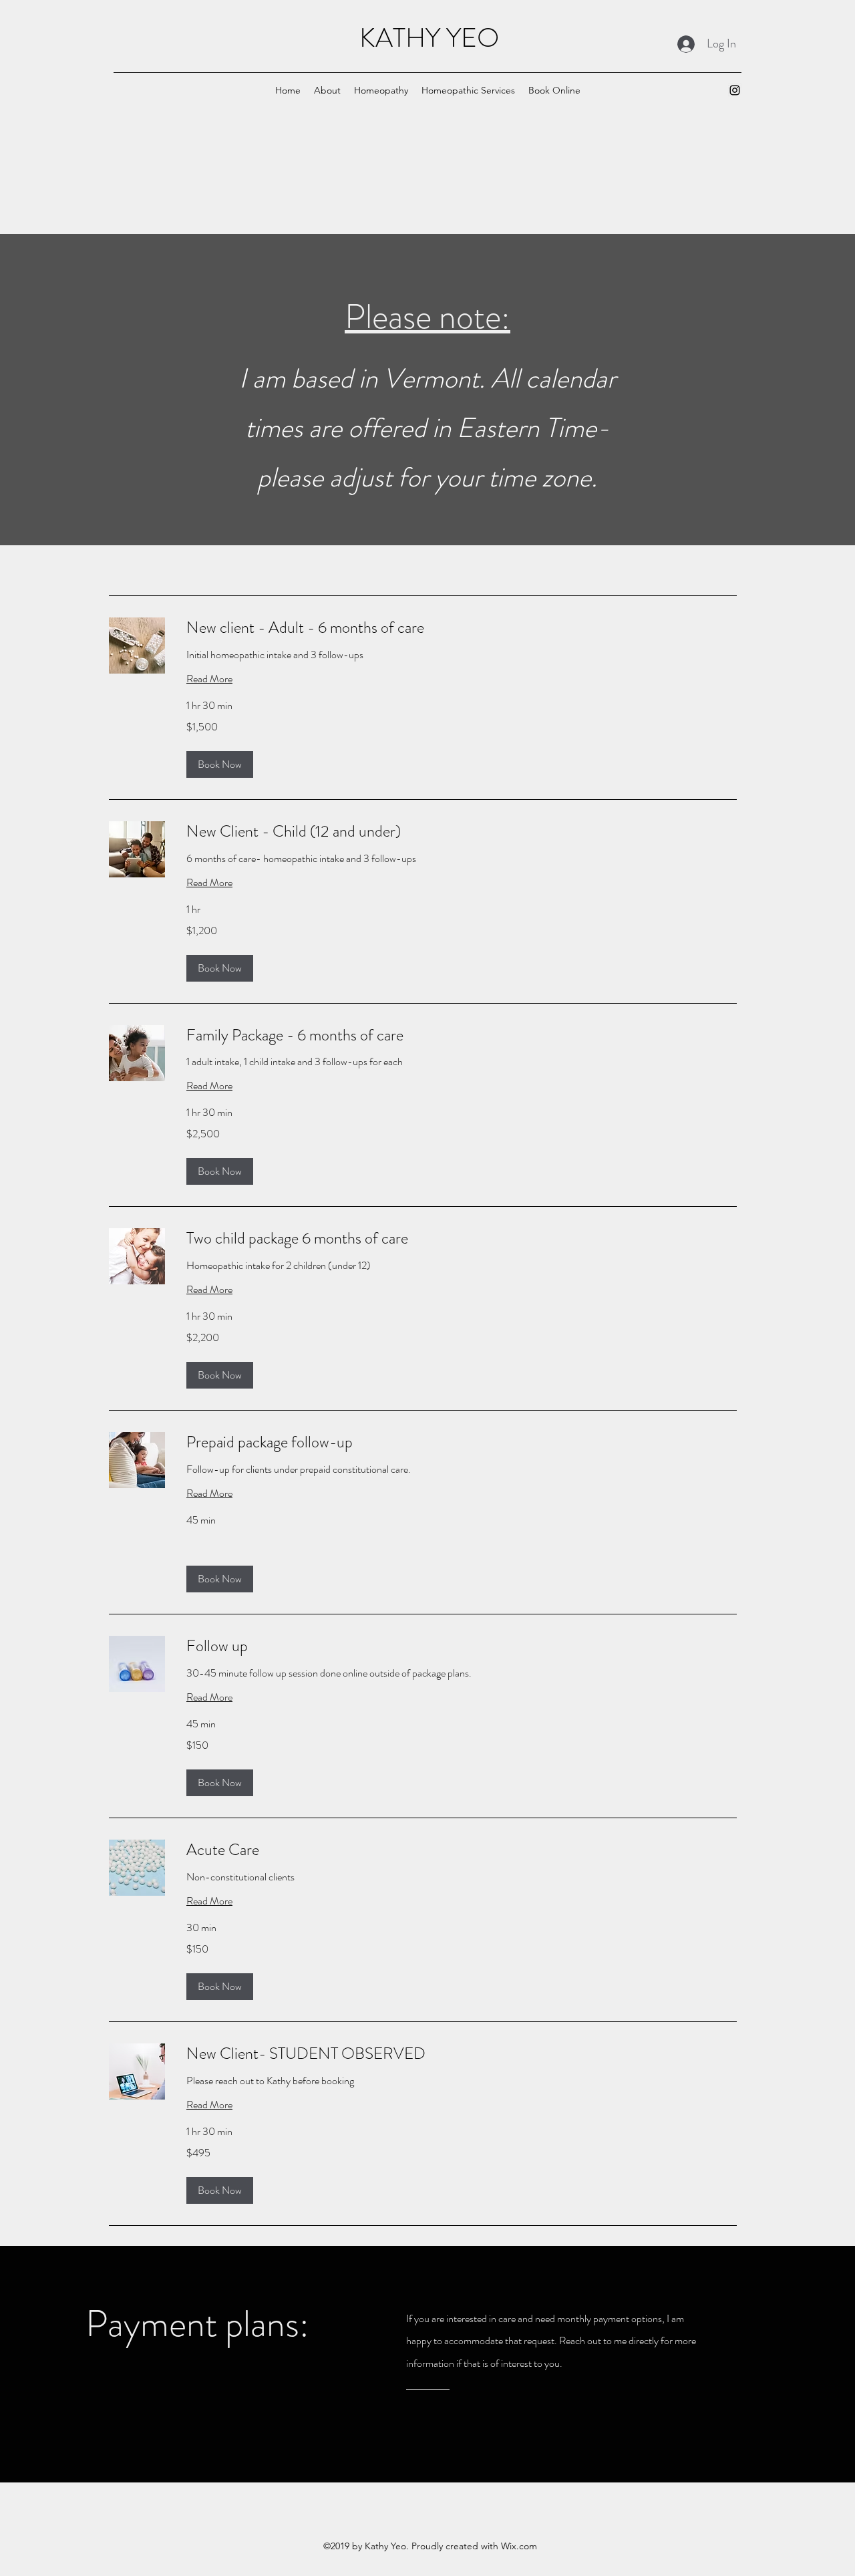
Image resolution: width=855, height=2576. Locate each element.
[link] (462, 628)
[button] (381, 90)
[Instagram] (735, 90)
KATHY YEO (429, 38)
